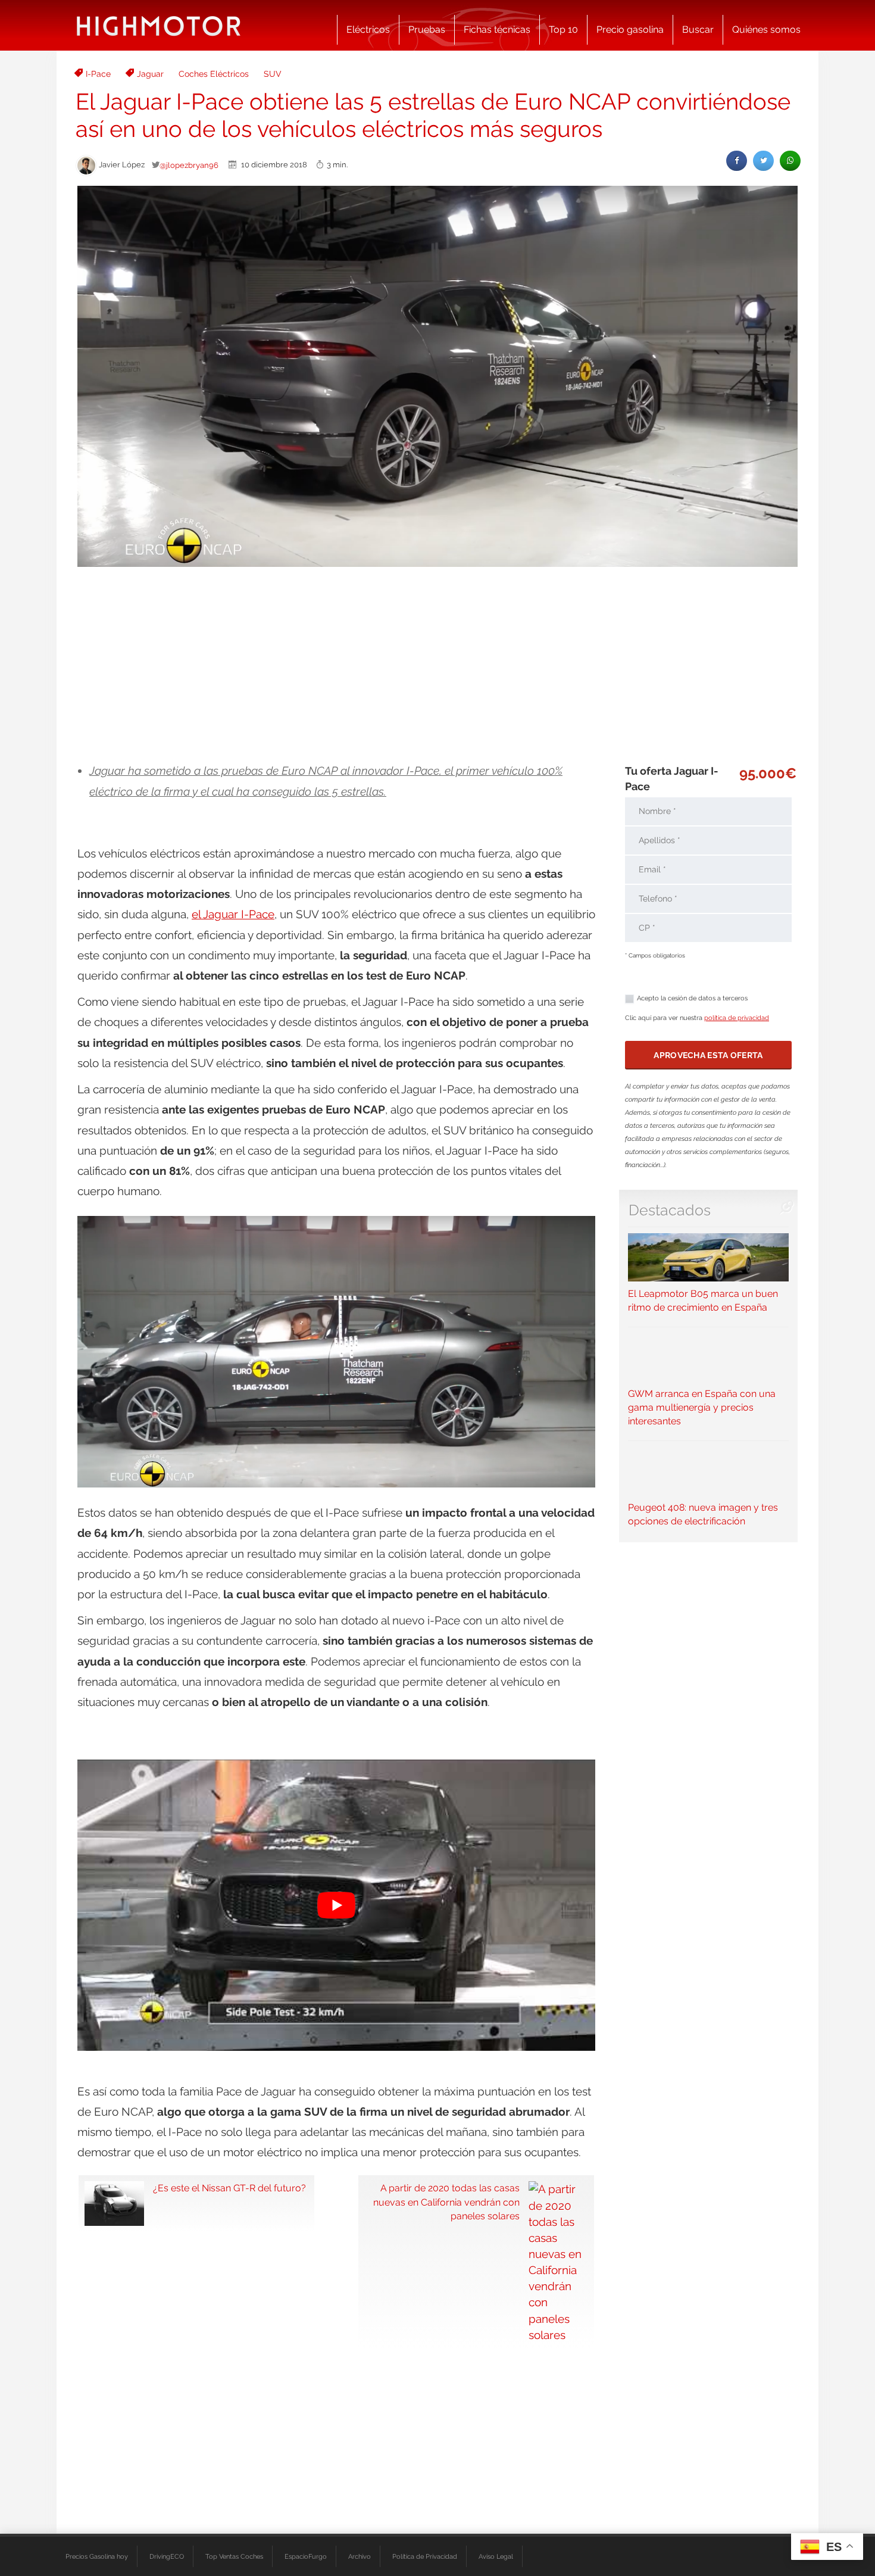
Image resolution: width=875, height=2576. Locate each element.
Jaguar (150, 74)
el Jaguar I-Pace (233, 914)
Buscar (698, 29)
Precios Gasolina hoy (97, 2556)
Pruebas (427, 29)
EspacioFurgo (306, 2556)
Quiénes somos (766, 29)
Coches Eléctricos (214, 74)
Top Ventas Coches (234, 2556)
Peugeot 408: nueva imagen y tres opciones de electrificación (703, 1514)
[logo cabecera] (159, 25)
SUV (273, 74)
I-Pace (98, 74)
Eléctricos (368, 29)
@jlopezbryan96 (189, 165)
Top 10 (563, 29)
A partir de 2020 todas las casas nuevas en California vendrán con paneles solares (446, 2202)
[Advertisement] (437, 665)
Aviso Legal (496, 2556)
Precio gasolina (630, 29)
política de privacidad (737, 1018)
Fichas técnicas (497, 29)
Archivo (360, 2556)
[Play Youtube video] (336, 1905)
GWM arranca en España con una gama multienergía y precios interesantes (702, 1407)
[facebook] (737, 160)
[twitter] (763, 160)
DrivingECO (167, 2556)
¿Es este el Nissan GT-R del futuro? (229, 2188)
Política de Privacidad (425, 2556)
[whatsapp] (790, 160)
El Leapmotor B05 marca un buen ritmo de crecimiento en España (703, 1301)
